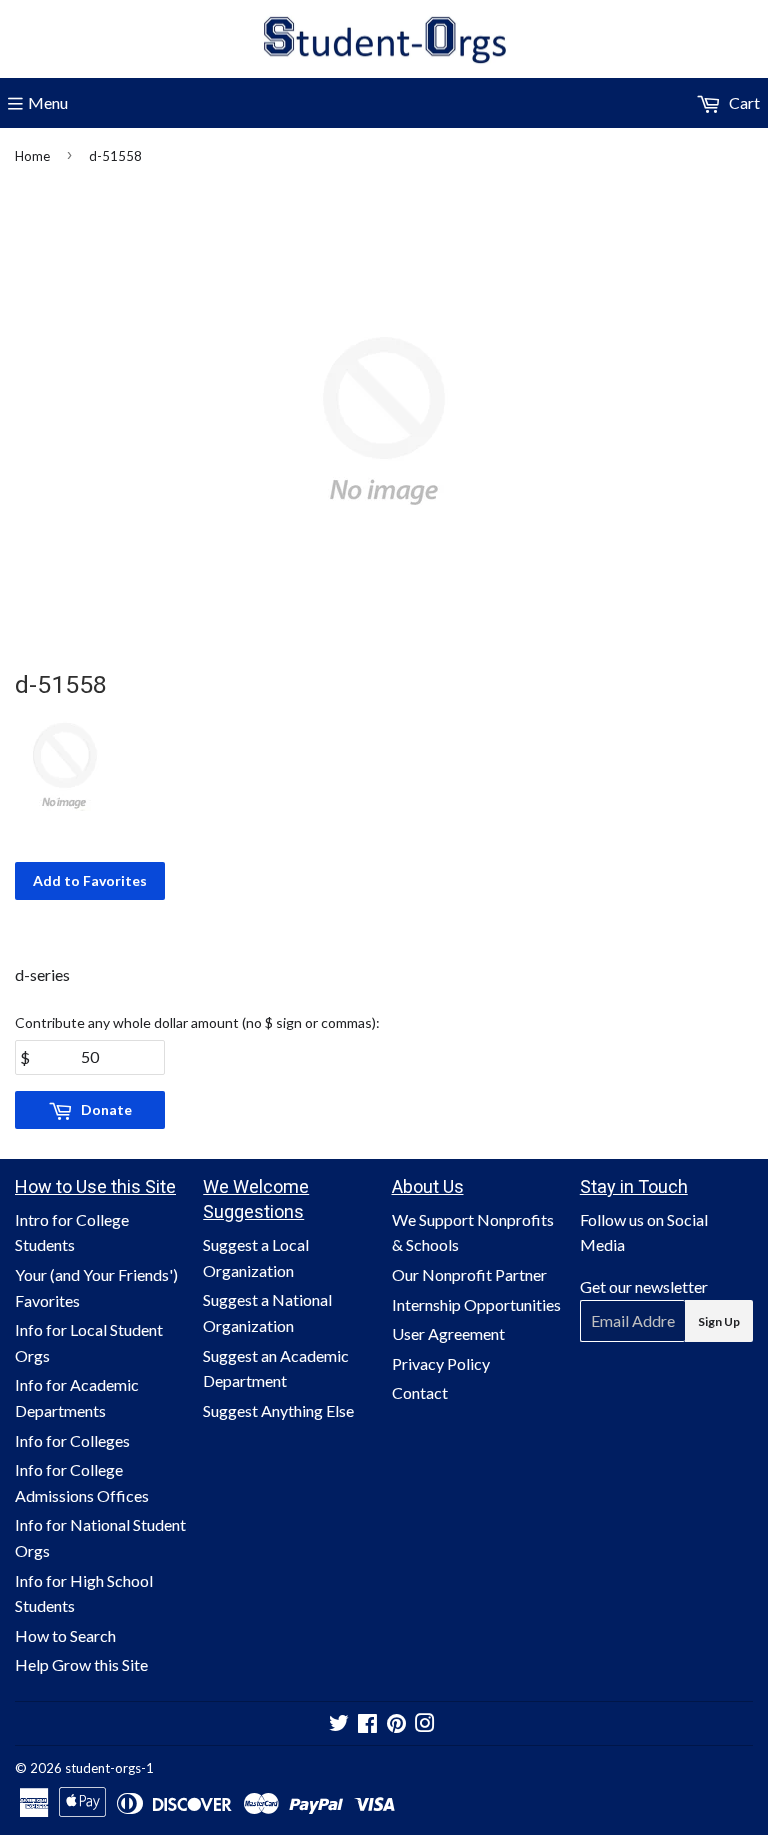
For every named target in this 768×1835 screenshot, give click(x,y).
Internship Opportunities (476, 1304)
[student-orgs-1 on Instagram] (425, 1724)
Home (32, 156)
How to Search (65, 1635)
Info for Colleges (72, 1440)
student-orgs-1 (109, 1768)
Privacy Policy (441, 1363)
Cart (743, 102)
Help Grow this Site (81, 1664)
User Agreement (448, 1333)
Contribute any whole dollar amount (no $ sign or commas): (197, 1022)
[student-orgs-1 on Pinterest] (396, 1724)
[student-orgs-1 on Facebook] (367, 1724)
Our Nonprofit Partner (469, 1274)
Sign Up (719, 1321)
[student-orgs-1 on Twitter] (339, 1724)
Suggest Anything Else (278, 1410)
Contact (420, 1392)
